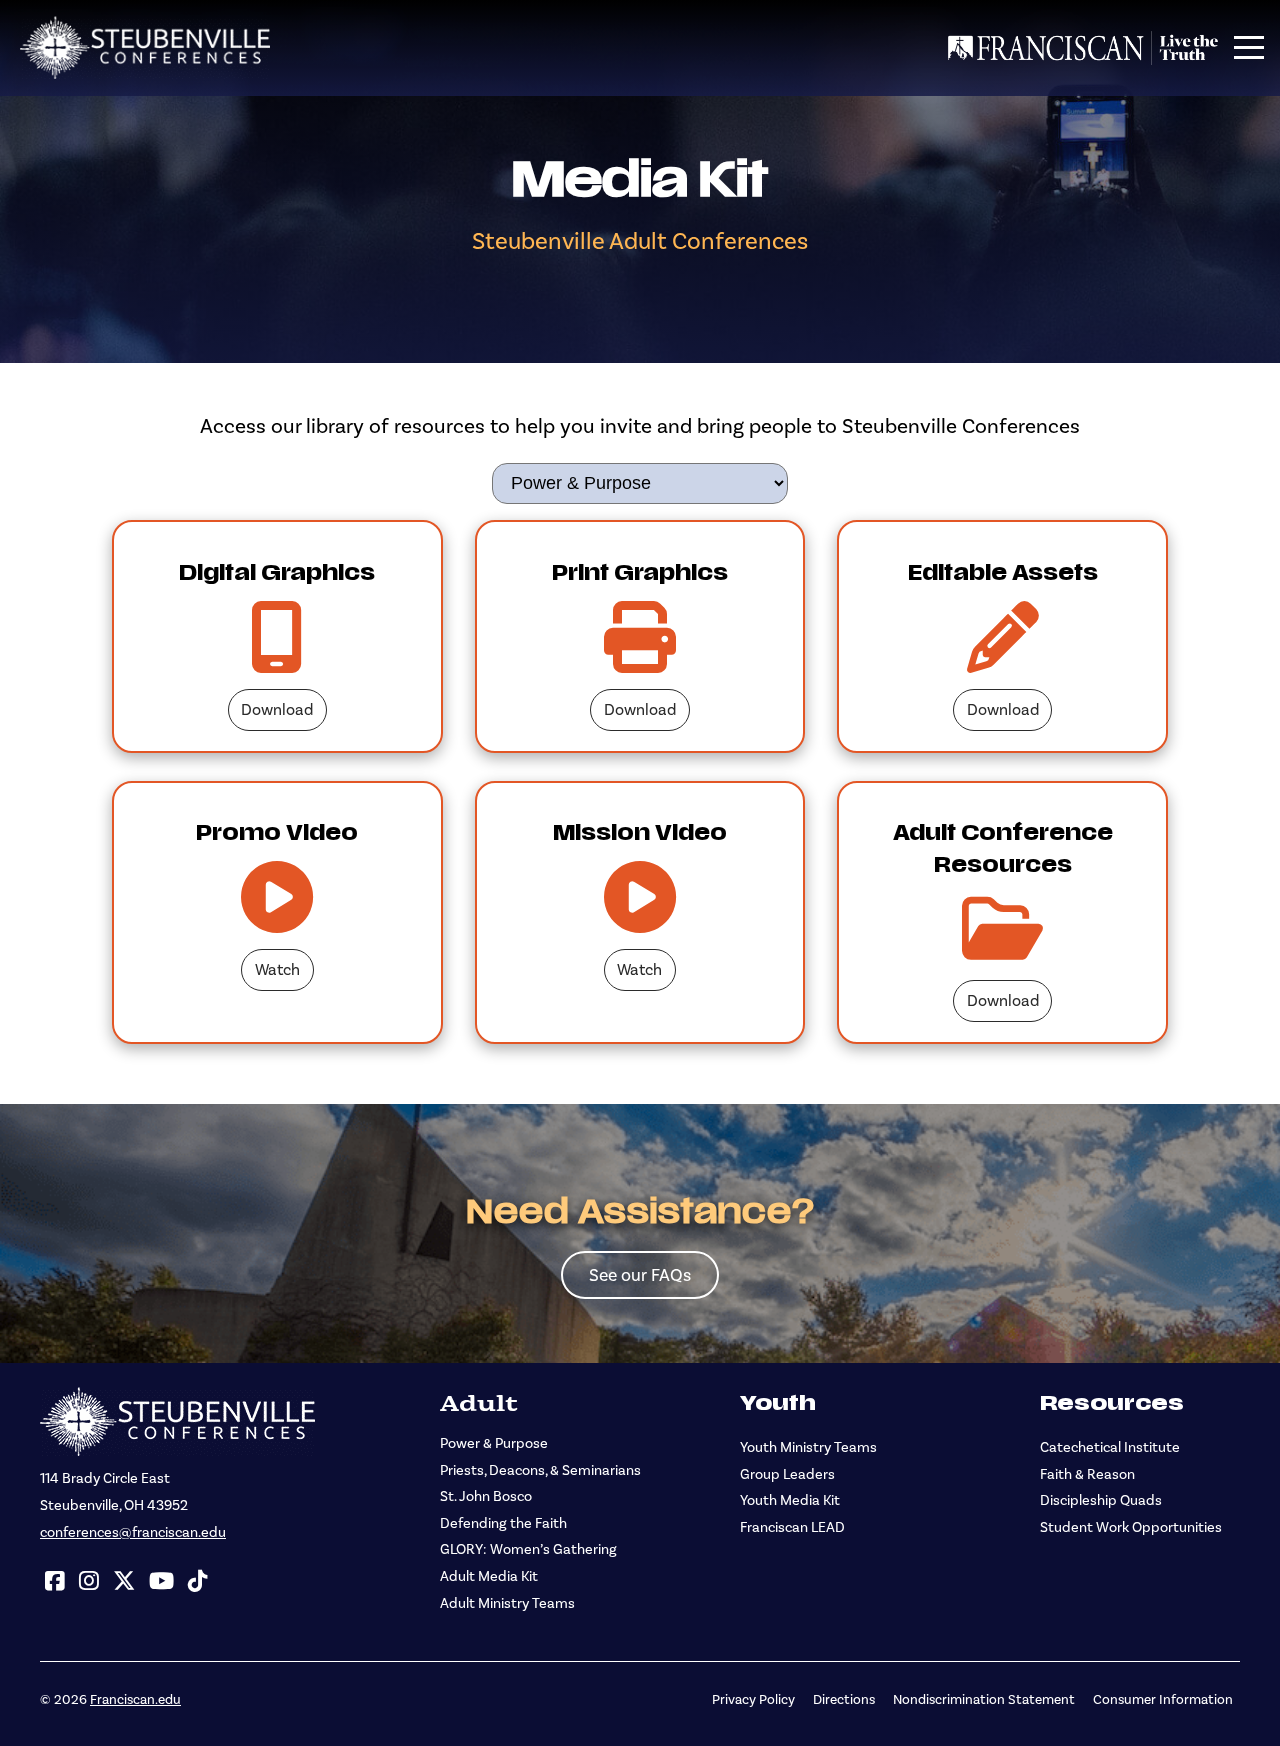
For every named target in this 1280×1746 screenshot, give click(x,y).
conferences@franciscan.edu (133, 1532)
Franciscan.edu (135, 1699)
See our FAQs (640, 1275)
